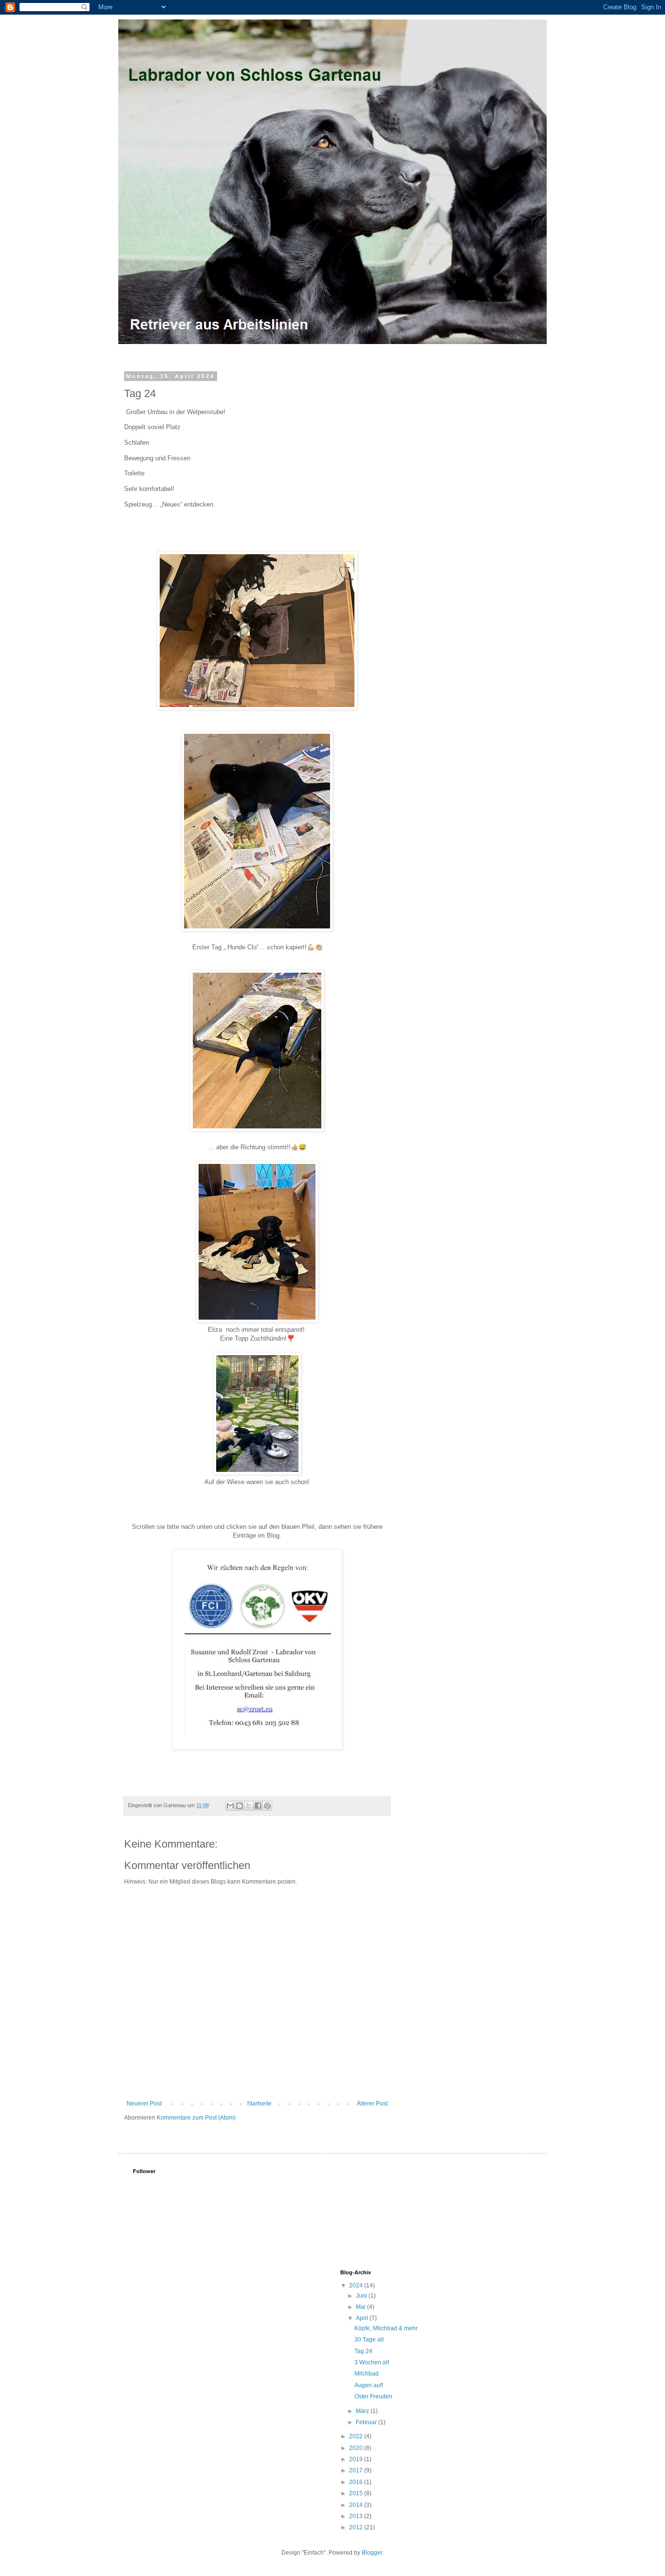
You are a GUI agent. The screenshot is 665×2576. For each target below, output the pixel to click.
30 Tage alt (369, 2340)
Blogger (372, 2553)
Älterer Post (372, 2104)
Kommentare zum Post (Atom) (196, 2118)
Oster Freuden (373, 2396)
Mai (361, 2307)
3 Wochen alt (372, 2362)
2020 (357, 2448)
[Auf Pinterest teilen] (267, 1806)
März (363, 2411)
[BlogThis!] (240, 1806)
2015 (357, 2493)
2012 (357, 2527)
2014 (357, 2505)
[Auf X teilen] (249, 1806)
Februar (367, 2422)
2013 (357, 2516)
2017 (357, 2470)
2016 (357, 2482)
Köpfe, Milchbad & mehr (386, 2328)
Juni (362, 2296)
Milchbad (367, 2374)
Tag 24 (363, 2351)
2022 (357, 2436)
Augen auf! (369, 2385)
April (363, 2318)
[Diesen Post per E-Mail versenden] (230, 1806)
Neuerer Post (144, 2104)
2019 (357, 2459)
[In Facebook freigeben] (258, 1806)
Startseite (259, 2104)
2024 (357, 2286)
